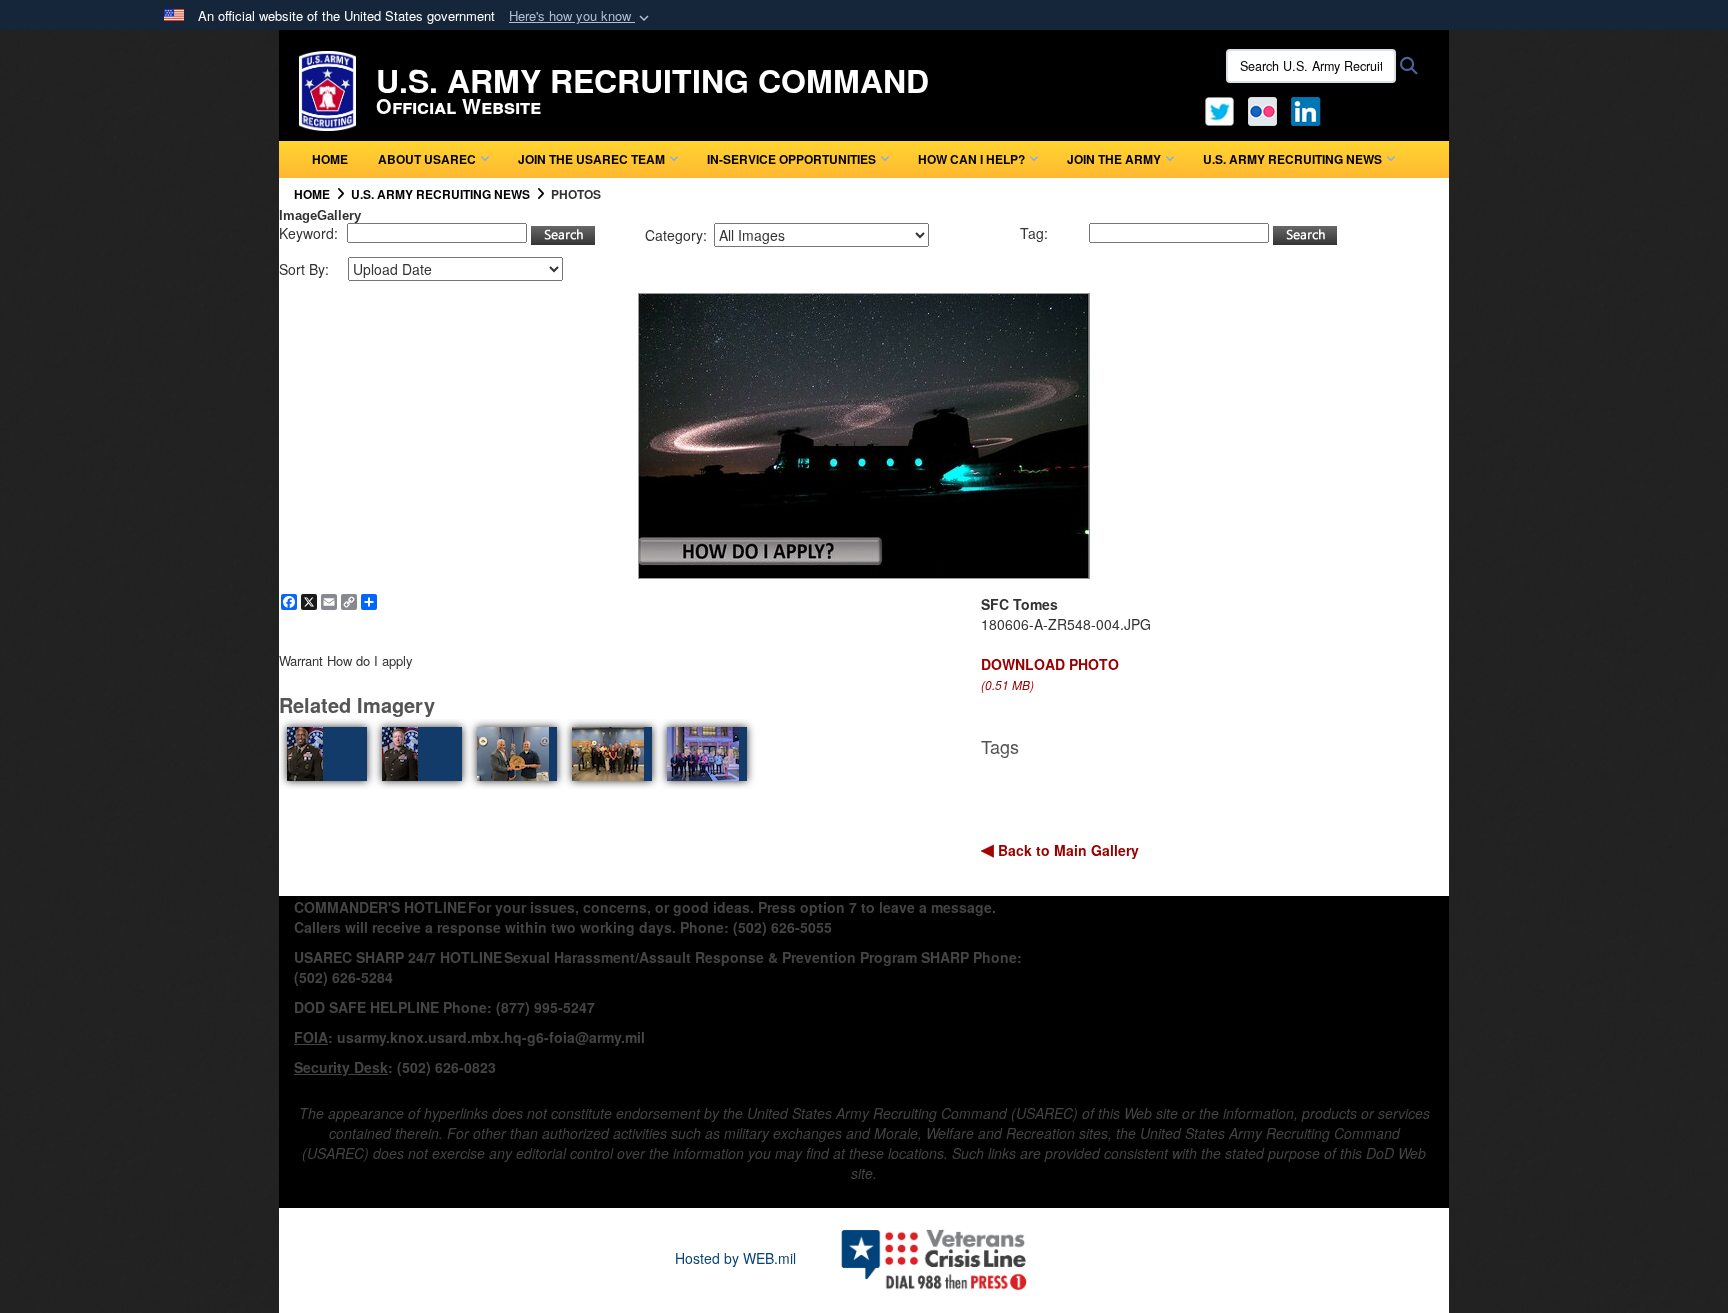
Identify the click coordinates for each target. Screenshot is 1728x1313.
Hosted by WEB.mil (735, 1258)
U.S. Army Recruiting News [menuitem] (1292, 159)
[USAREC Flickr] (1262, 109)
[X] (1219, 109)
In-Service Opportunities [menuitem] (791, 159)
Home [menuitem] (330, 159)
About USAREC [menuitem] (427, 159)
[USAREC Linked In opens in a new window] (1309, 109)
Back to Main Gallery (1066, 850)
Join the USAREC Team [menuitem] (591, 159)
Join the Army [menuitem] (1114, 159)
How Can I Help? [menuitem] (971, 159)
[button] (581, 16)
